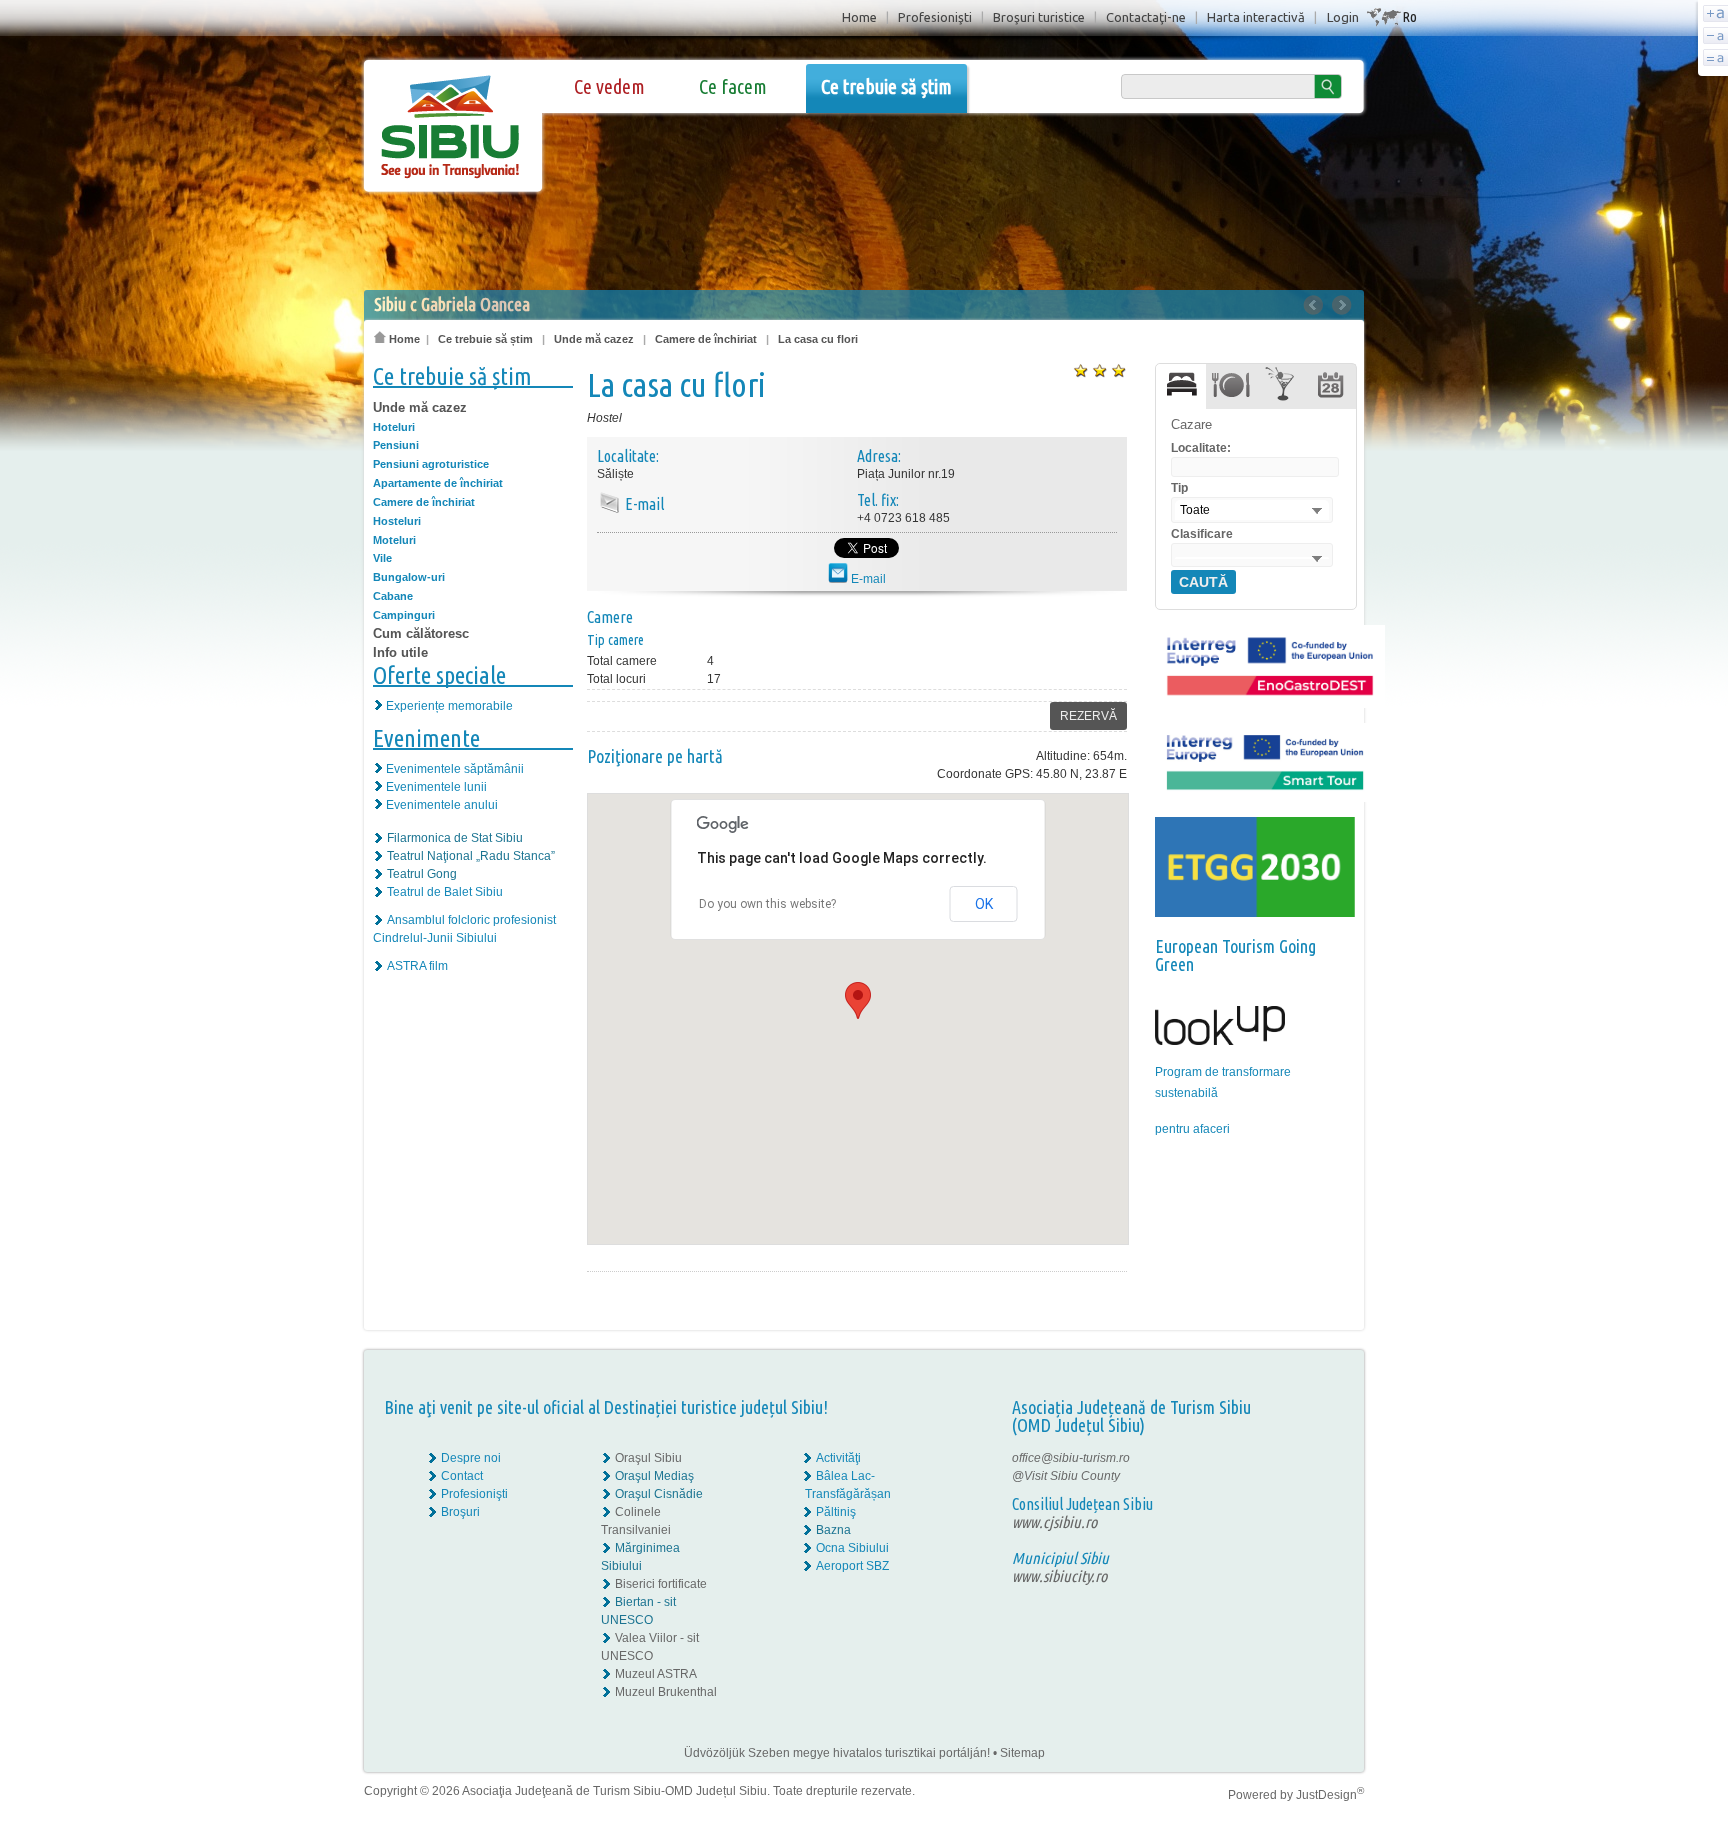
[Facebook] (1301, 1458)
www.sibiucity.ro (1059, 1576)
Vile (382, 558)
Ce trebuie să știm (886, 86)
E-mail (867, 579)
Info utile (400, 652)
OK (984, 904)
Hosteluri (397, 521)
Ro (1409, 16)
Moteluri (394, 540)
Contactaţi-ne (1146, 17)
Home (859, 17)
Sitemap (1022, 1753)
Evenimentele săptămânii (455, 769)
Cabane (393, 596)
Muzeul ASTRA (656, 1674)
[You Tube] (1300, 1494)
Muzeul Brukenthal (666, 1692)
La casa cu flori (818, 339)
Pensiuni (396, 445)
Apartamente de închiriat (438, 483)
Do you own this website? (767, 904)
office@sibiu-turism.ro (1071, 1458)
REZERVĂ (1088, 716)
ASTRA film (417, 966)
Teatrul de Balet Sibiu (445, 892)
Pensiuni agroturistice (431, 464)
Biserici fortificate (661, 1584)
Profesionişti (935, 17)
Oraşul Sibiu (648, 1458)
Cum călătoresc (421, 633)
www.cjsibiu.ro (1054, 1522)
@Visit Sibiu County (1066, 1476)
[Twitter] (1315, 1476)
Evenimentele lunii (436, 787)
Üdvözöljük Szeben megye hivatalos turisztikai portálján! (837, 1753)
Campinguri (404, 615)
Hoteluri (394, 427)
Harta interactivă (1256, 17)
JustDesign (1330, 1795)
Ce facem (733, 86)
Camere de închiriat (706, 339)
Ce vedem (609, 86)
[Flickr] (1301, 1476)
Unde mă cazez (594, 339)
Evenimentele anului (442, 805)
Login (1343, 17)
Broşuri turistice (1039, 17)
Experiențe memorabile (449, 706)
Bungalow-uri (409, 577)
